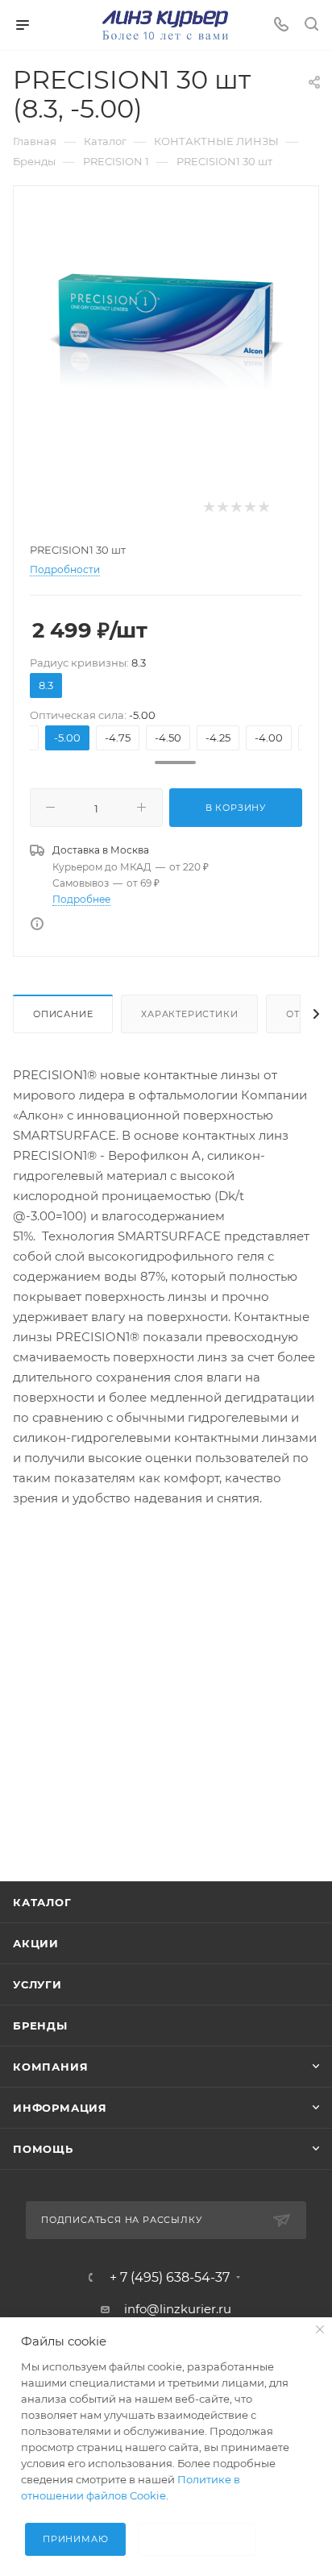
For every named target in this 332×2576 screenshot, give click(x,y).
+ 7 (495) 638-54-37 (170, 2278)
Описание (63, 1014)
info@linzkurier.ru (178, 2309)
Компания (50, 2067)
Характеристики (189, 1014)
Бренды (40, 2025)
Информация (60, 2108)
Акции (36, 1943)
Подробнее (81, 899)
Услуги (37, 1984)
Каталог (42, 1902)
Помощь (43, 2149)
